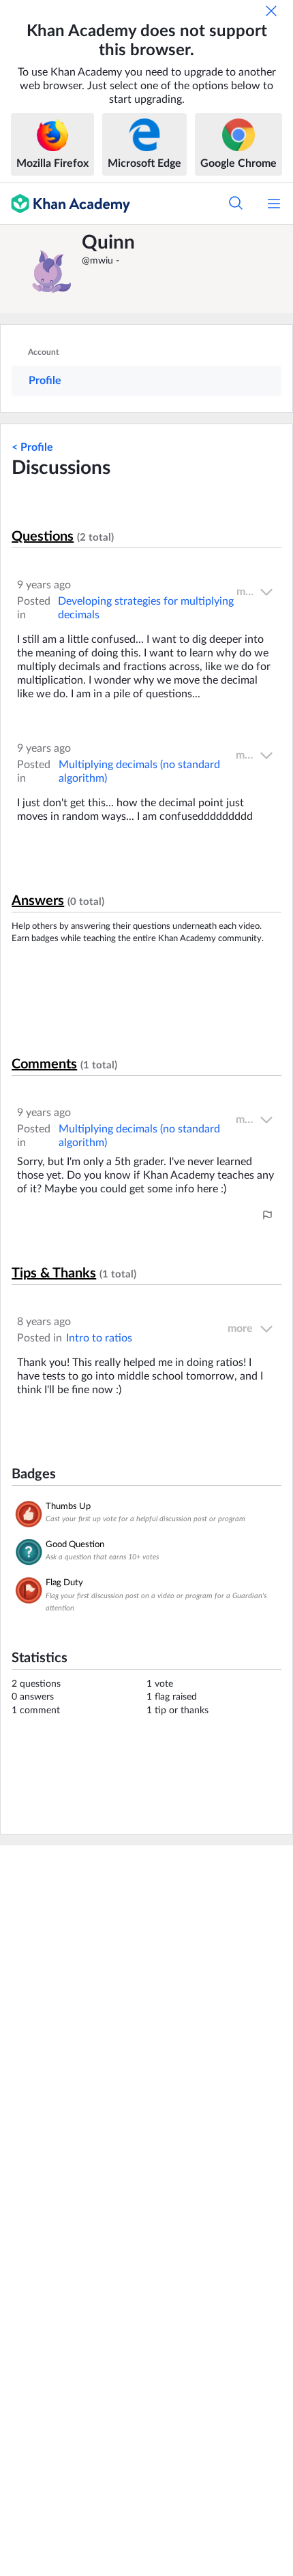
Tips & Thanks (54, 1273)
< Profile (32, 447)
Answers (38, 901)
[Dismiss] (271, 11)
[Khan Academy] (65, 204)
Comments (44, 1064)
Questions (43, 537)
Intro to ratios (99, 1338)
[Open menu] (274, 204)
